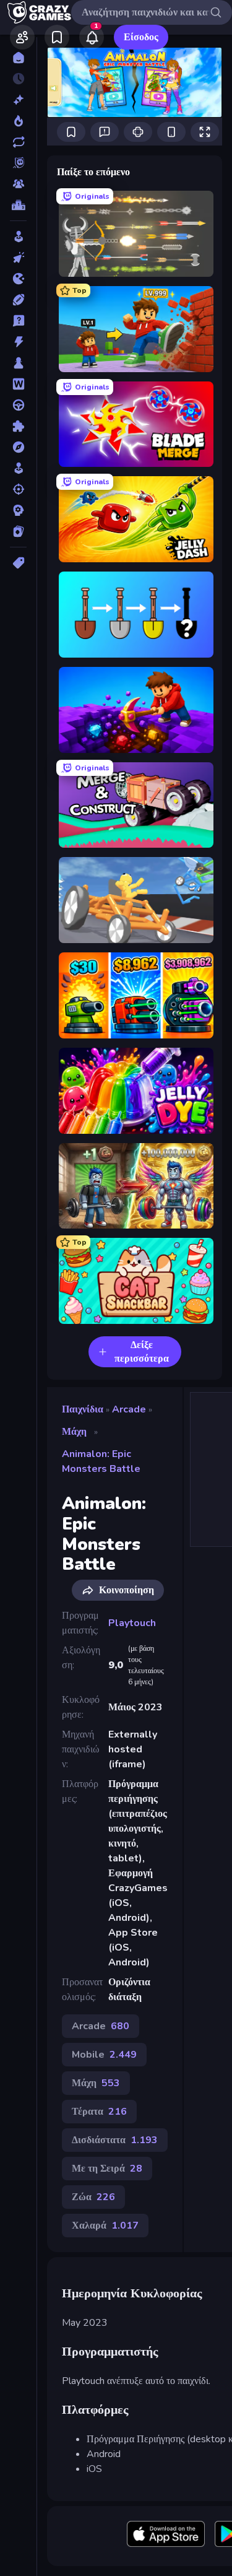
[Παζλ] (18, 426)
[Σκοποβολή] (18, 489)
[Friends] (22, 37)
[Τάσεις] (18, 121)
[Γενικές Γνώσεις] (18, 321)
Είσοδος (141, 37)
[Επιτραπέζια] (18, 363)
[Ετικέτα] (18, 563)
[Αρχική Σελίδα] (18, 58)
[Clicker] (18, 258)
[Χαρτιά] (18, 531)
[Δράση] (18, 342)
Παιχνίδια (83, 1409)
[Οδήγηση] (18, 405)
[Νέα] (18, 100)
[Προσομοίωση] (18, 468)
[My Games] (57, 37)
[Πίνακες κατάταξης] (18, 205)
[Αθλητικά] (18, 300)
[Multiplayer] (18, 184)
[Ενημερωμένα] (18, 142)
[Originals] (18, 163)
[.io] (18, 279)
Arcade (129, 1409)
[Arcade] (18, 237)
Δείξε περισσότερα (142, 1352)
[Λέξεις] (18, 384)
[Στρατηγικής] (18, 510)
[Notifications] (92, 37)
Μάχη (74, 1432)
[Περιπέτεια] (18, 447)
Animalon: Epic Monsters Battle (101, 1461)
